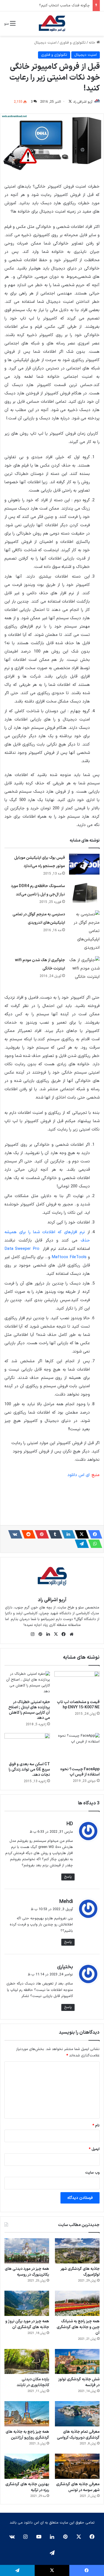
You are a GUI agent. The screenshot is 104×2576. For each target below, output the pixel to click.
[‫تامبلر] (54, 1534)
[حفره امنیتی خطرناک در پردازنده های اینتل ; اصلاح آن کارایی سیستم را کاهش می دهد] (27, 1684)
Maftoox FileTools (69, 1257)
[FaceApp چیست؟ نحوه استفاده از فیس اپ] (77, 1748)
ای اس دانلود (79, 1475)
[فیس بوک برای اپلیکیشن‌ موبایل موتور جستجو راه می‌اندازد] (84, 864)
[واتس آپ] (93, 1544)
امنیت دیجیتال (45, 43)
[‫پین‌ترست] (40, 1534)
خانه (93, 43)
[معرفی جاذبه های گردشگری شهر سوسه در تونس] (77, 2466)
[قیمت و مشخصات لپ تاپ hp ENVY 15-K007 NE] (77, 1684)
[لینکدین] (67, 1534)
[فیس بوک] (93, 1534)
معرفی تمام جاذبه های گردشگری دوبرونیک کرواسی (78, 2435)
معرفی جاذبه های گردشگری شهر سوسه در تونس (78, 2487)
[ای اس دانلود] (52, 24)
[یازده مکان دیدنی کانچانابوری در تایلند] (27, 2362)
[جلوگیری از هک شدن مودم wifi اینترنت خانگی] (84, 969)
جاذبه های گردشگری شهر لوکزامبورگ (80, 2272)
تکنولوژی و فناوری (73, 43)
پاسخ (68, 1877)
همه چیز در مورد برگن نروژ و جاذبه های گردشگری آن (27, 2324)
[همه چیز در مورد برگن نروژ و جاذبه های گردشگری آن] (27, 2303)
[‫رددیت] (27, 1534)
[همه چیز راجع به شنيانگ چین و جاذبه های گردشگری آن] (77, 2303)
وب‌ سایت (92, 2173)
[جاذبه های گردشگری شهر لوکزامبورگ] (77, 2251)
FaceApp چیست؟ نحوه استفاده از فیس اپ (80, 1772)
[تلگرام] (80, 1544)
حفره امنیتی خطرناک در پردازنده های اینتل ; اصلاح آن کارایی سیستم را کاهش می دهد (29, 1710)
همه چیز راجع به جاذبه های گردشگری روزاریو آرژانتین (27, 2435)
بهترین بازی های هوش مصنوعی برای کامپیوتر (55, 6)
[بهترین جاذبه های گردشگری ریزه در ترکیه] (27, 2466)
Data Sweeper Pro (23, 1249)
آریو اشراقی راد (83, 102)
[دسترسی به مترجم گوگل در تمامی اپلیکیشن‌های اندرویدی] (84, 931)
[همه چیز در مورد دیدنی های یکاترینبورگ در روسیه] (27, 2251)
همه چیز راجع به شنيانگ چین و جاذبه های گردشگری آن (78, 2327)
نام (96, 2126)
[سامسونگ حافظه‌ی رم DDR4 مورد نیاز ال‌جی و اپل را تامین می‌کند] (84, 892)
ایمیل (94, 2149)
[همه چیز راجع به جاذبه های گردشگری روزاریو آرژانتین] (27, 2414)
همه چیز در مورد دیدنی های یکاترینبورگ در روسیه (27, 2272)
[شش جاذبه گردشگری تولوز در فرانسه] (77, 2362)
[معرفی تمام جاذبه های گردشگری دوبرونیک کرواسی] (77, 2414)
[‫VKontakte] (14, 1534)
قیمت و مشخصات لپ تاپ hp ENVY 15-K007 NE (78, 1705)
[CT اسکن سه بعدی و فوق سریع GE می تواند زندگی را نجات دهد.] (27, 1746)
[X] (80, 1534)
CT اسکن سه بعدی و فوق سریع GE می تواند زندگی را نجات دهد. (29, 1770)
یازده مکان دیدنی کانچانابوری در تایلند (33, 2382)
